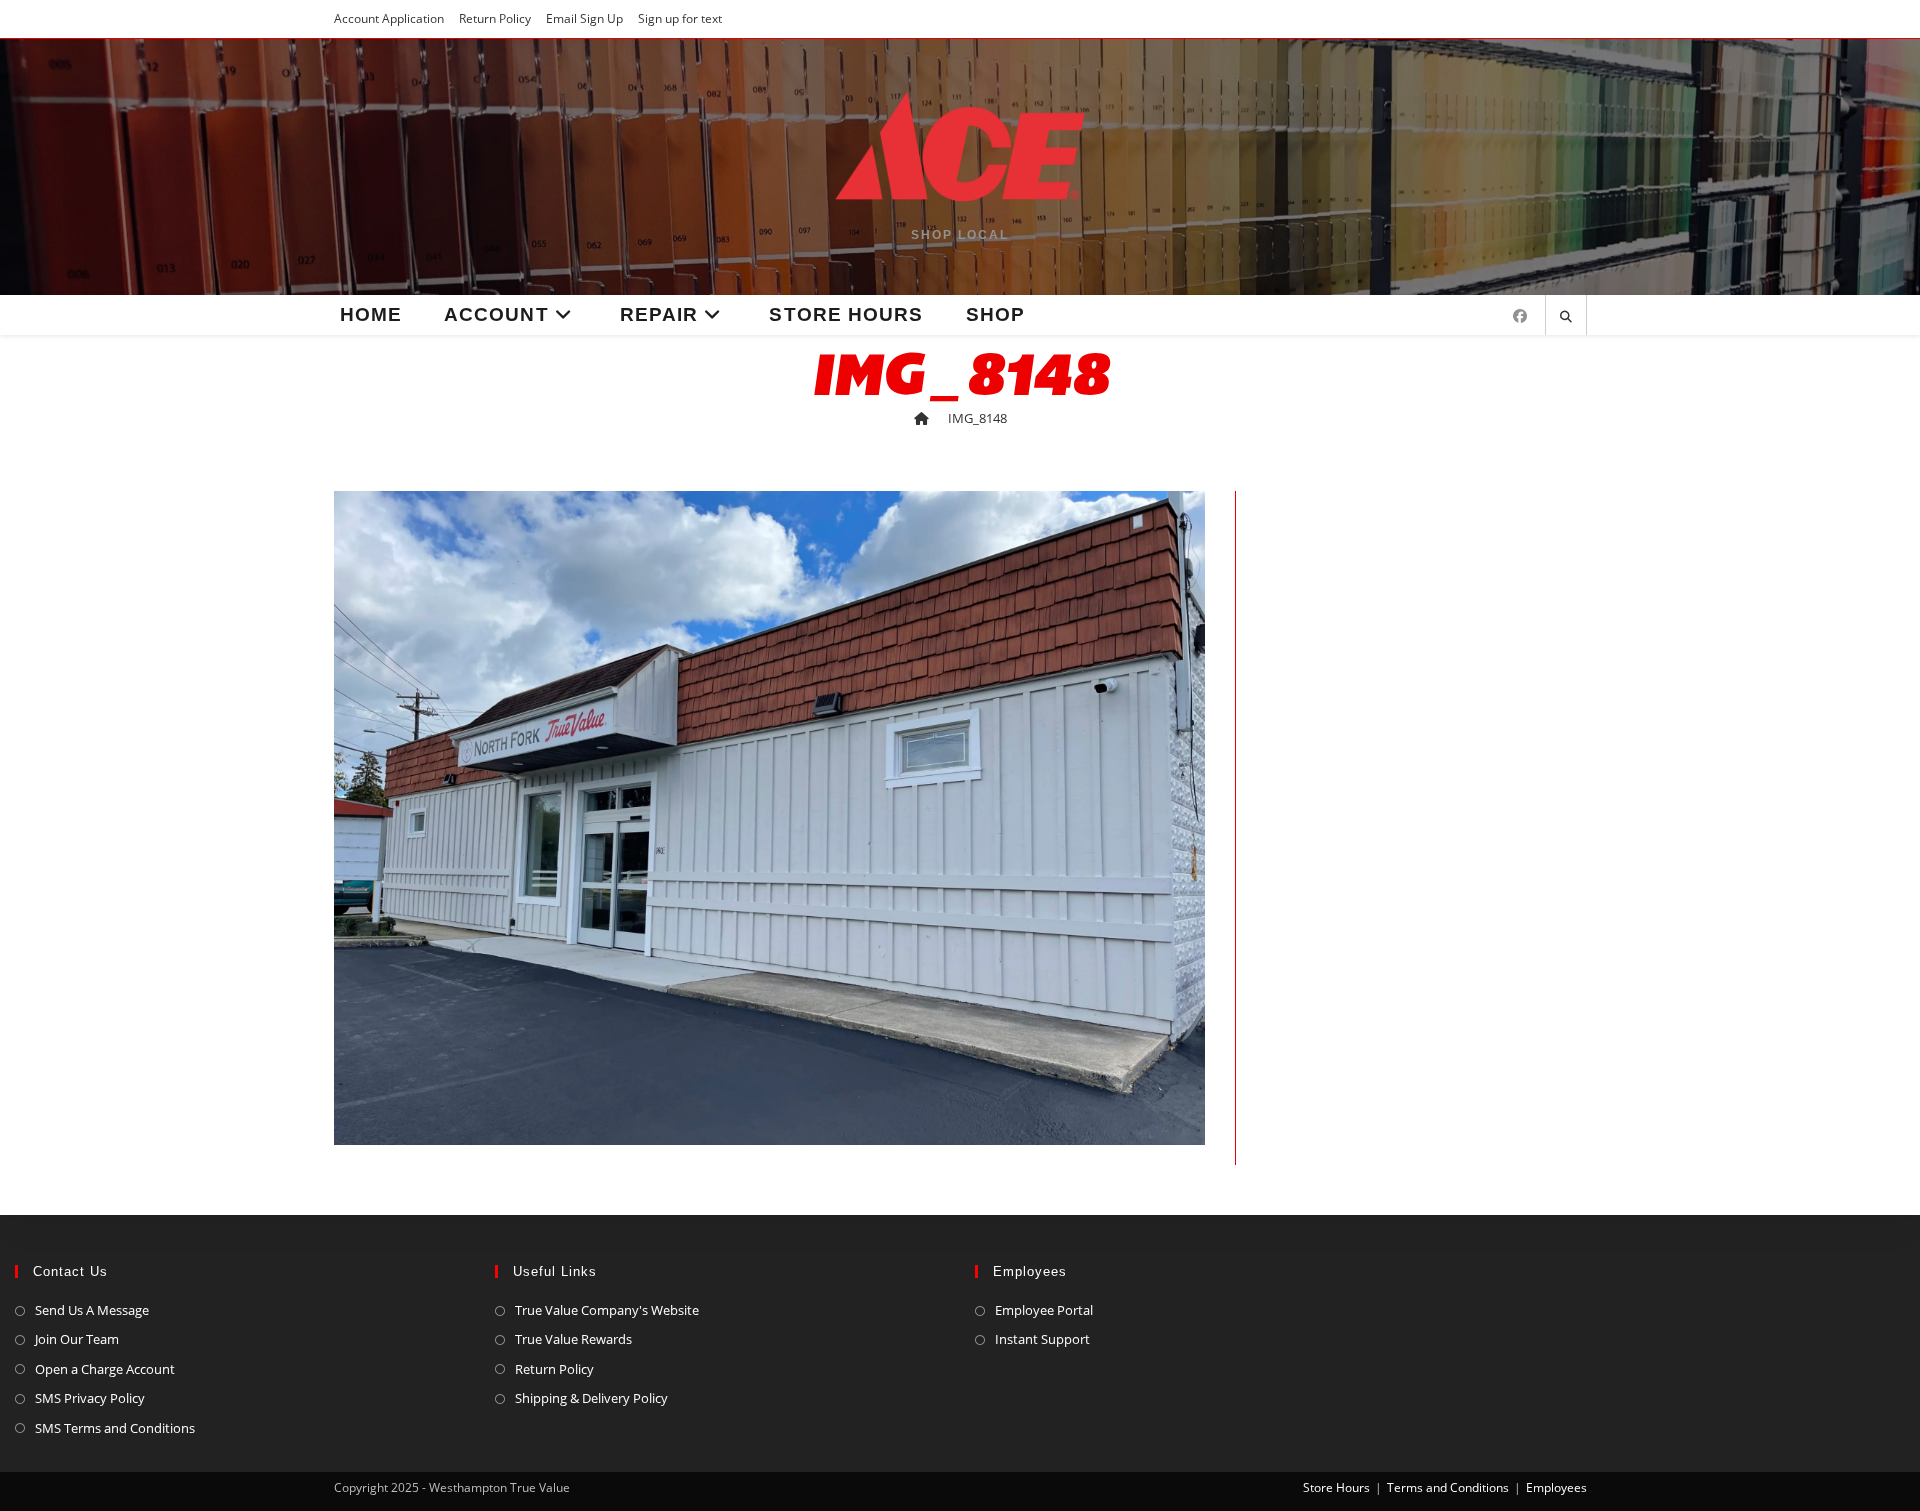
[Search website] (1566, 317)
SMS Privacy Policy (90, 1398)
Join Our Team (77, 1339)
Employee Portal (1044, 1310)
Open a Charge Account (105, 1369)
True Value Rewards (573, 1339)
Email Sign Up (584, 18)
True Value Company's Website (607, 1310)
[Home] (921, 418)
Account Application (389, 18)
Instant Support (1042, 1339)
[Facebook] (1520, 316)
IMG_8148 (977, 418)
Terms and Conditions (1448, 1487)
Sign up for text (680, 18)
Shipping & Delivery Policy (591, 1398)
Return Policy (495, 18)
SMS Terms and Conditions (115, 1428)
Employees (1556, 1487)
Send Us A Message (92, 1310)
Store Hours (1336, 1487)
